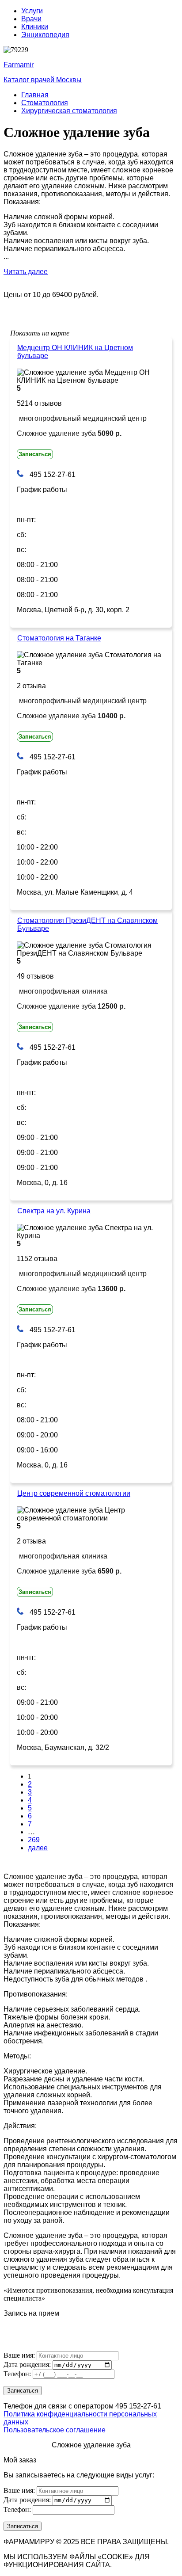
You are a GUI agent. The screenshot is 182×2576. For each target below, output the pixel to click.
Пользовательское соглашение (55, 2430)
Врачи (31, 19)
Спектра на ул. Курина (54, 1211)
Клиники (35, 27)
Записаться (35, 454)
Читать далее (26, 272)
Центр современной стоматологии (74, 1493)
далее (38, 1848)
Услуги (32, 11)
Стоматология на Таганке (59, 638)
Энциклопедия (45, 35)
